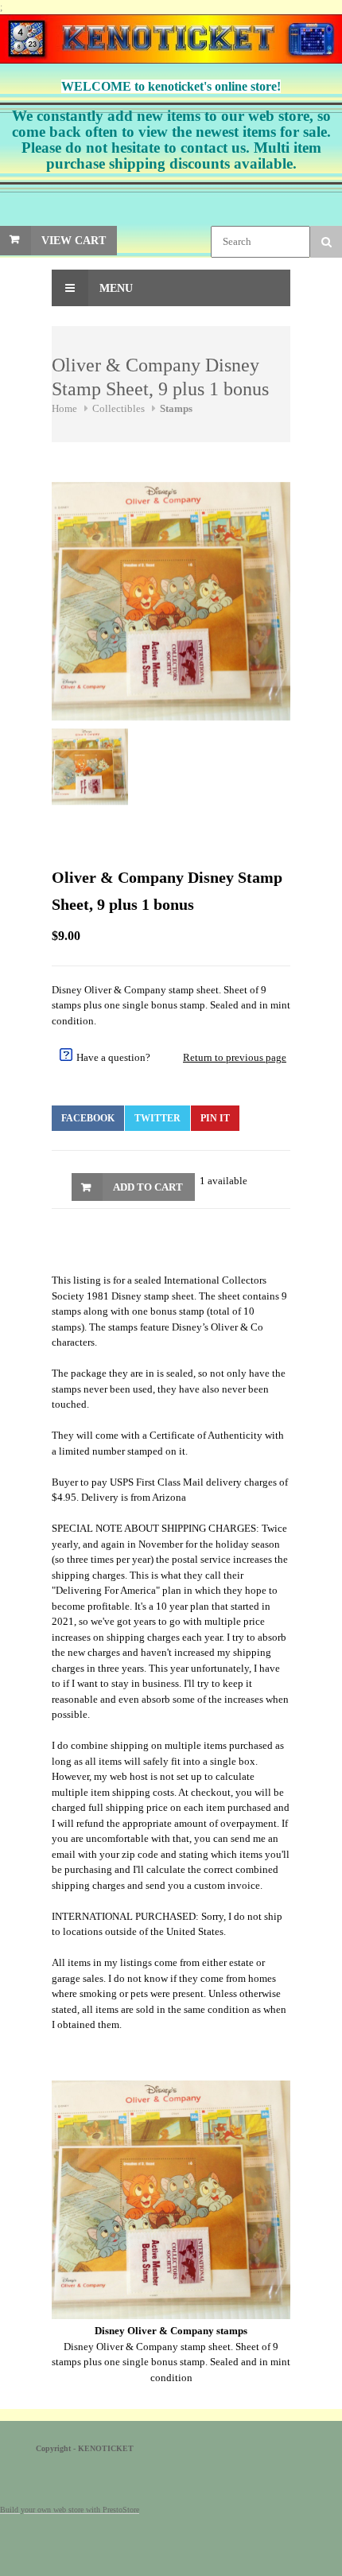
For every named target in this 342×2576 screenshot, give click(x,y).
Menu (115, 288)
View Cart (74, 241)
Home (64, 408)
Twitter (157, 1118)
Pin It (215, 1118)
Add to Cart (148, 1187)
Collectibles (119, 408)
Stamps (176, 408)
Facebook (88, 1118)
